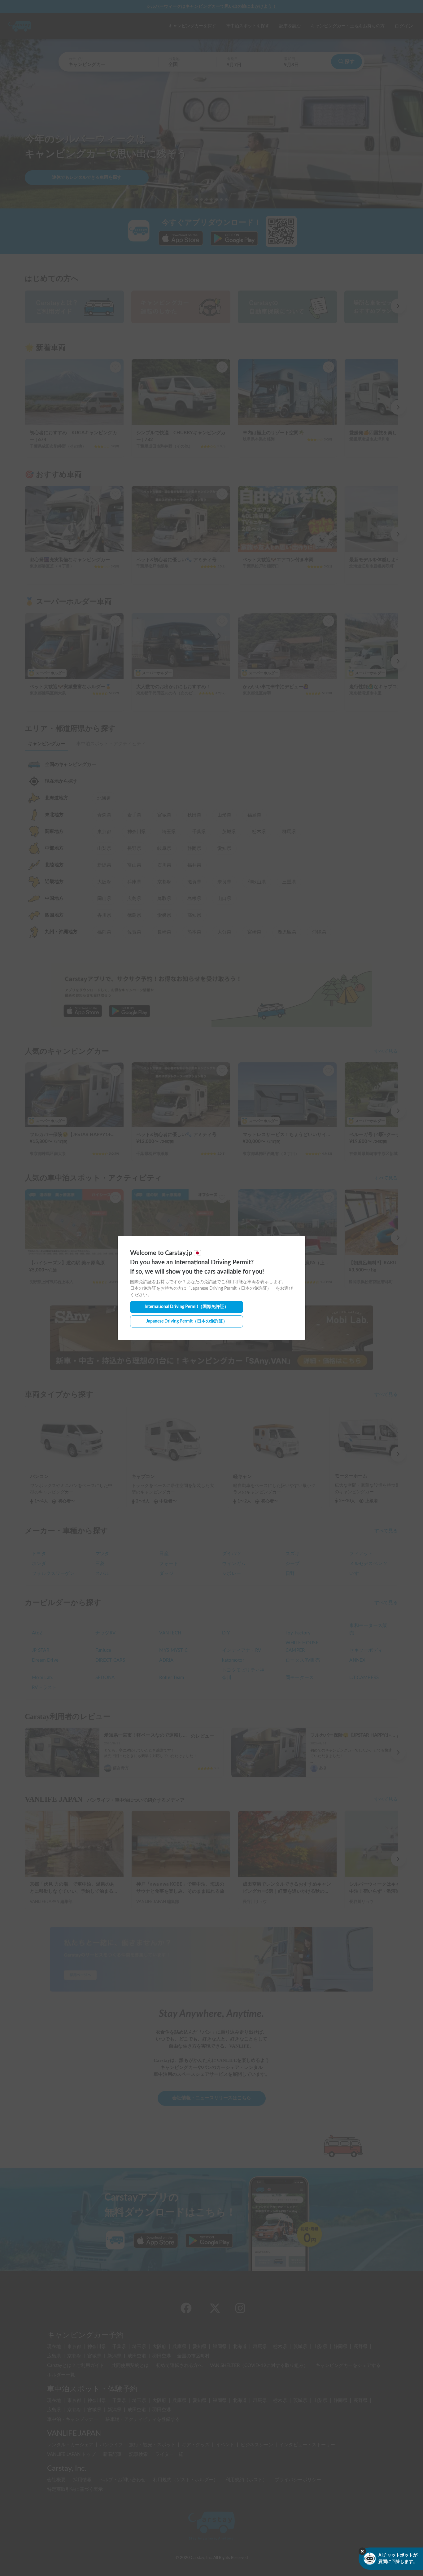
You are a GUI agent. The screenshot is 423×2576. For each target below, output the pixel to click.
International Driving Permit (187, 1307)
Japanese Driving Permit (187, 1321)
